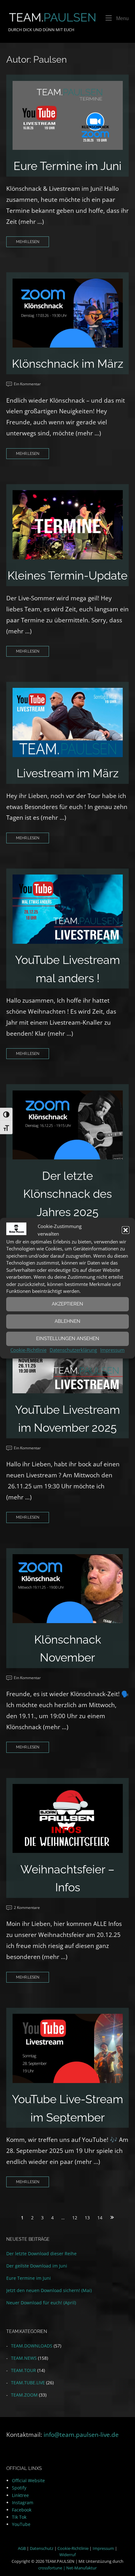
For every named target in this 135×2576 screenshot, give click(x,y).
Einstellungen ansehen (68, 1339)
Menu (122, 18)
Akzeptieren (67, 1304)
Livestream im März (68, 773)
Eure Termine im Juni (67, 166)
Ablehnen (67, 1321)
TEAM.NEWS (24, 2358)
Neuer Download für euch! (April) (41, 2303)
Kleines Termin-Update (67, 575)
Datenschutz (42, 2548)
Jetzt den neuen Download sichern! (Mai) (49, 2290)
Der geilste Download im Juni (37, 2266)
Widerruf (67, 2555)
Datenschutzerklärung (73, 1350)
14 (100, 2218)
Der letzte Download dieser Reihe (41, 2253)
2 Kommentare (27, 1908)
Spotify (19, 2488)
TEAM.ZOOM (24, 2395)
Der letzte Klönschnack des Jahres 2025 (67, 1194)
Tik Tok (19, 2517)
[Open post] (68, 115)
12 (75, 2218)
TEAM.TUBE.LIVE (28, 2383)
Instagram (23, 2502)
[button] (126, 1230)
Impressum (112, 1350)
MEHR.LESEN (28, 242)
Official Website (28, 2480)
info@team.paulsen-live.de (81, 2434)
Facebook (22, 2510)
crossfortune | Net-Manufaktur (67, 2568)
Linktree (20, 2495)
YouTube (21, 2524)
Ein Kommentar (27, 384)
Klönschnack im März (68, 364)
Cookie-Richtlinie (28, 1350)
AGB (22, 2548)
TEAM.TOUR (24, 2370)
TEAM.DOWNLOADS (32, 2346)
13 (87, 2218)
